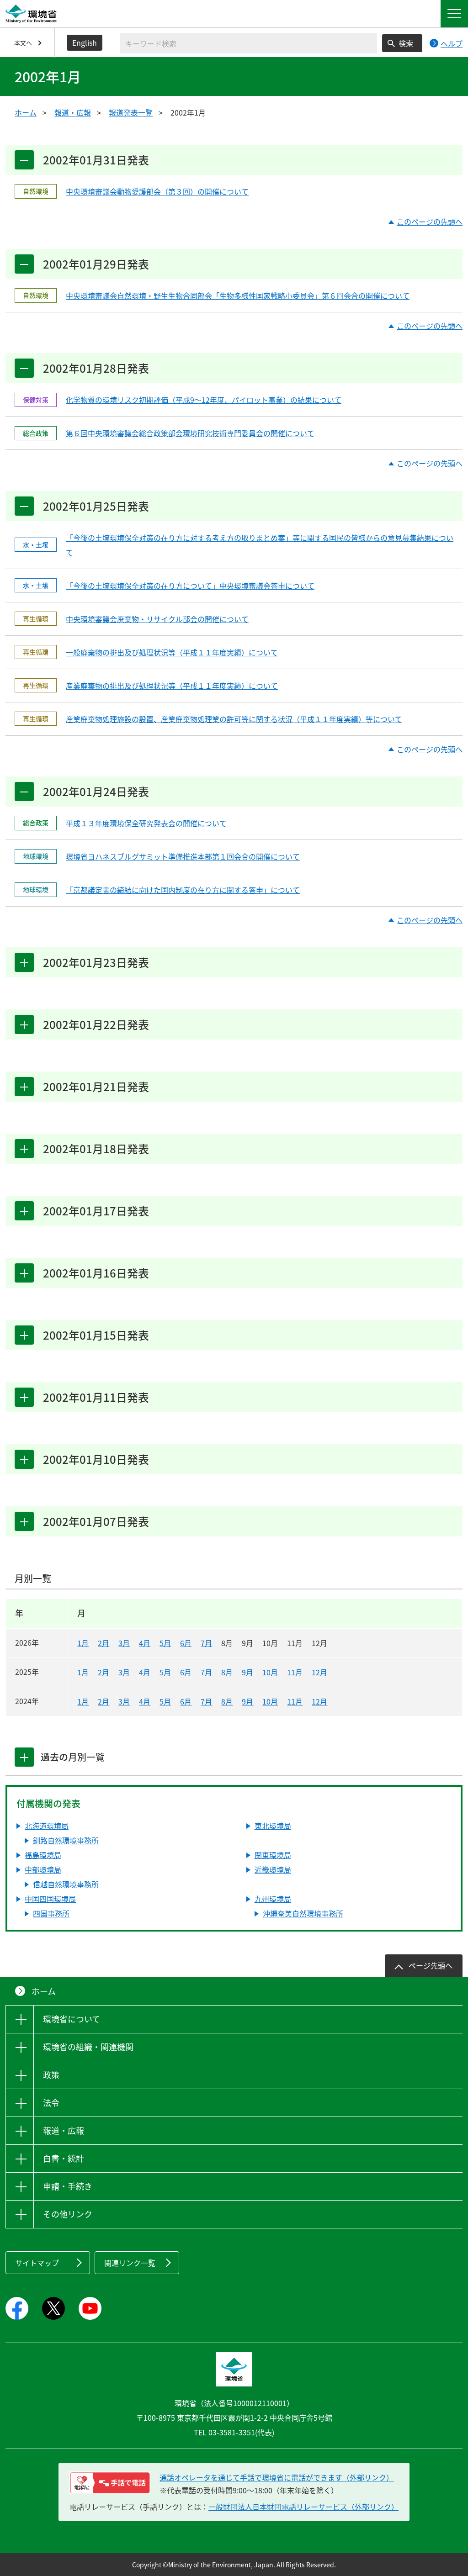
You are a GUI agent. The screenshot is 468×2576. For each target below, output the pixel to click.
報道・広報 (73, 112)
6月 (186, 1643)
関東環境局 (273, 1855)
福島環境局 (43, 1855)
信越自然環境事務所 (66, 1884)
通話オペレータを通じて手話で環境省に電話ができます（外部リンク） (277, 2477)
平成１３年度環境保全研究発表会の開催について (146, 823)
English (85, 42)
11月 (295, 1672)
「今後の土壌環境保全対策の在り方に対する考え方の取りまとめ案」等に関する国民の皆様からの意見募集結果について (260, 545)
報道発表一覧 (131, 112)
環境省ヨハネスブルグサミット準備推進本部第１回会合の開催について (183, 856)
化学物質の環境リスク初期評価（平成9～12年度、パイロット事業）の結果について (204, 400)
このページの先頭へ (430, 222)
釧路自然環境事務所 (66, 1840)
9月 (247, 1672)
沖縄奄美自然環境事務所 (303, 1913)
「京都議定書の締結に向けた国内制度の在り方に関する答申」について (183, 890)
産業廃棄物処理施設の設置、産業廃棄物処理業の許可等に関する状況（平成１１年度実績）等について (234, 719)
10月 (270, 1672)
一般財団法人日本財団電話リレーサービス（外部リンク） (303, 2507)
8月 (227, 1672)
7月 (206, 1643)
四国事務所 (51, 1913)
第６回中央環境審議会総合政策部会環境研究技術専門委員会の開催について (190, 433)
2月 (104, 1643)
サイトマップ (37, 2263)
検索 (406, 43)
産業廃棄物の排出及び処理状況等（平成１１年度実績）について (172, 686)
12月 (319, 1672)
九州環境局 (273, 1899)
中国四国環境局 (50, 1899)
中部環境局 (43, 1869)
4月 (145, 1643)
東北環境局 (273, 1826)
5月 (165, 1643)
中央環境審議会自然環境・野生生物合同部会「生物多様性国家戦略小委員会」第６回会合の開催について (238, 296)
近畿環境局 (273, 1869)
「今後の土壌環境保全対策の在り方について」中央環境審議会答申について (190, 586)
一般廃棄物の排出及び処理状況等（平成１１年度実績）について (172, 652)
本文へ (23, 43)
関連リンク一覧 (130, 2263)
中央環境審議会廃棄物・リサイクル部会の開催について (157, 619)
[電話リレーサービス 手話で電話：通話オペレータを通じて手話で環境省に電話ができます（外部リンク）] (110, 2483)
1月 (83, 1643)
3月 (124, 1643)
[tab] (24, 1757)
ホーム (26, 112)
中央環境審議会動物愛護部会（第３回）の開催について (157, 191)
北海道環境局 (47, 1826)
